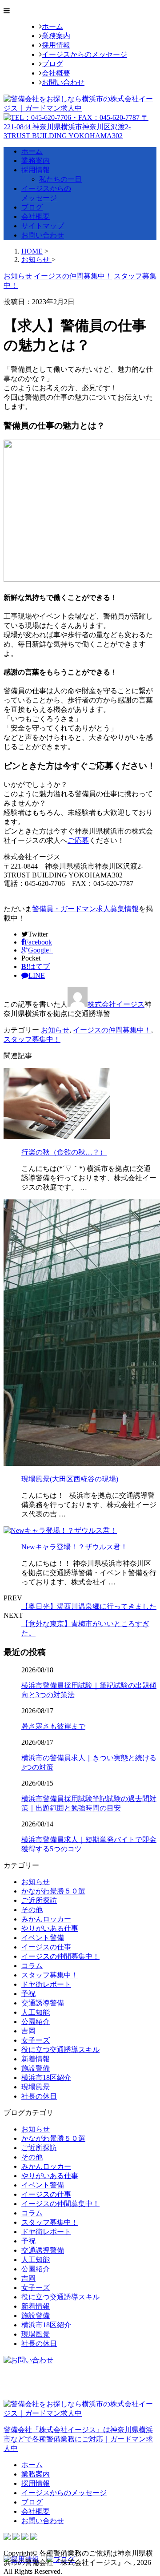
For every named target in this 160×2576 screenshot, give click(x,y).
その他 (32, 1910)
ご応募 (78, 840)
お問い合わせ (63, 82)
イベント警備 (43, 1938)
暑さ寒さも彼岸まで (53, 1726)
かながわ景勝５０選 (53, 1891)
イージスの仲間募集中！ (112, 1030)
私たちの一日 (60, 179)
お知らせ (55, 1030)
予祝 (28, 1994)
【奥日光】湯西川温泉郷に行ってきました (89, 1606)
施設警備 (36, 2068)
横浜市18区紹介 (46, 2078)
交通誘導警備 (43, 2003)
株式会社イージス (116, 1004)
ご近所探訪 (39, 1900)
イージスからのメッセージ (84, 54)
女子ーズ (36, 2040)
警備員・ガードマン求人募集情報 (85, 909)
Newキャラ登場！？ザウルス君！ (74, 1547)
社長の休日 (39, 2096)
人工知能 (36, 2012)
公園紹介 (36, 2022)
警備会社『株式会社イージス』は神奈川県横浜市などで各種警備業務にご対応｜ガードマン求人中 (78, 2439)
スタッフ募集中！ (32, 1039)
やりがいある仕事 (50, 1928)
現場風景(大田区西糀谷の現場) (70, 1479)
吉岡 (28, 2031)
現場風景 (36, 2087)
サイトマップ (43, 226)
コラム (32, 1966)
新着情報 (36, 2059)
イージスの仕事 (46, 1947)
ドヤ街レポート (46, 1984)
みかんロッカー (46, 1919)
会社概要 (56, 73)
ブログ (52, 64)
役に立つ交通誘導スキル (60, 2050)
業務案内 (56, 36)
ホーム (52, 26)
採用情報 (56, 45)
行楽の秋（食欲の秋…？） (64, 1152)
